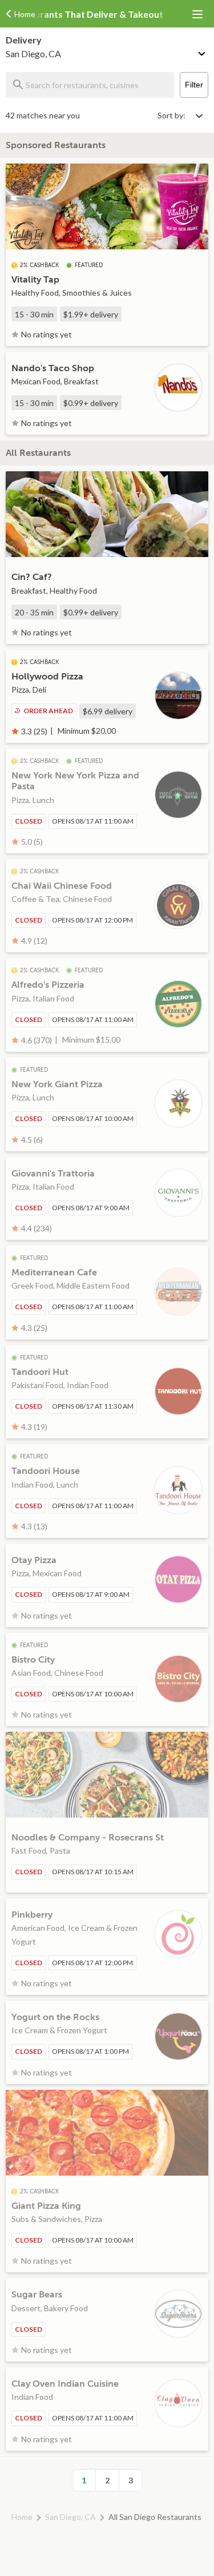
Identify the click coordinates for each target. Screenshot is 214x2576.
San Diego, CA (70, 2517)
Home (22, 2517)
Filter (194, 85)
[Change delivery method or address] (203, 51)
